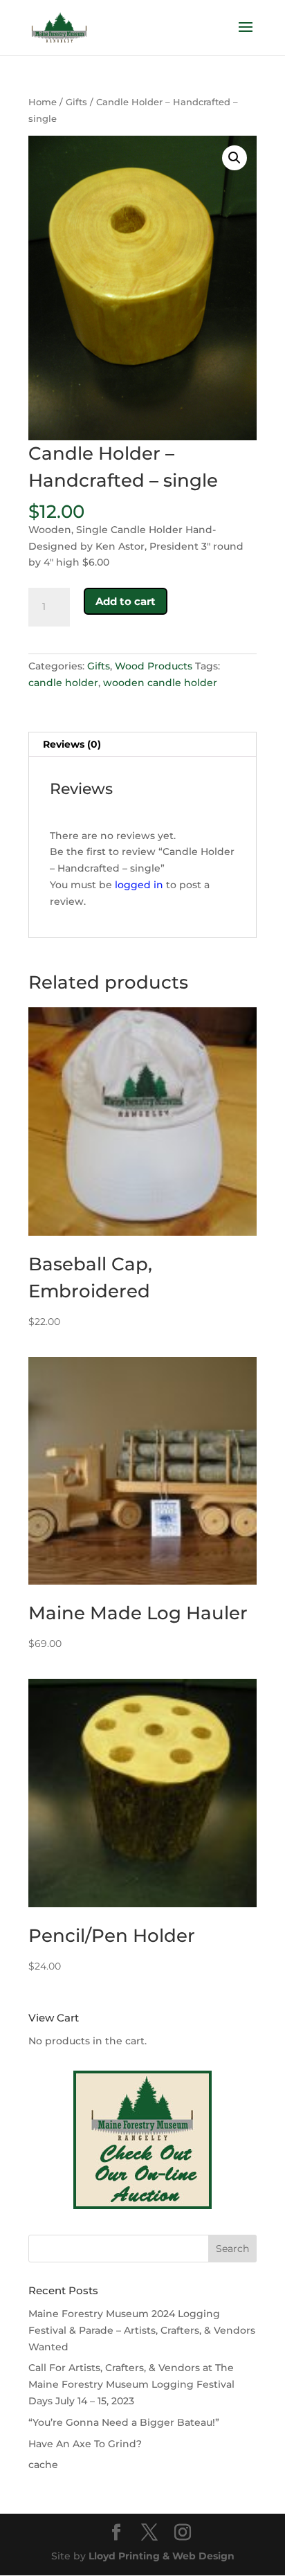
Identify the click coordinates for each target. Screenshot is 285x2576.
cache (43, 2465)
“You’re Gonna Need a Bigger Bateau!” (124, 2422)
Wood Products (154, 666)
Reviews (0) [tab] (72, 744)
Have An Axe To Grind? (85, 2444)
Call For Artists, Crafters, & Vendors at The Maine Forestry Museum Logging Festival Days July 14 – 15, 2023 (131, 2384)
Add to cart (126, 601)
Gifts (76, 102)
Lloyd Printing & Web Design (162, 2556)
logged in (139, 885)
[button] (235, 158)
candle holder (63, 683)
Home (43, 102)
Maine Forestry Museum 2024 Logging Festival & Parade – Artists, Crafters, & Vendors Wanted (142, 2330)
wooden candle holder (160, 683)
